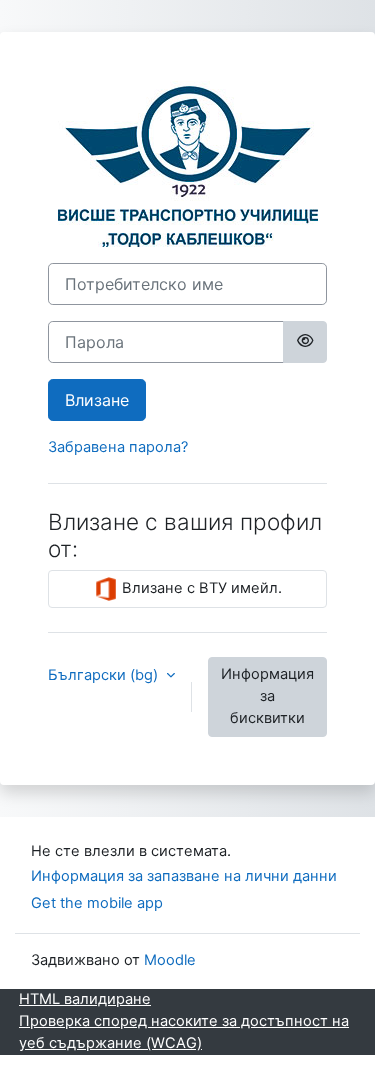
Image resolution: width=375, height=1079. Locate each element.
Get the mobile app (97, 903)
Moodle (170, 960)
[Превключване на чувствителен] (305, 342)
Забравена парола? (118, 447)
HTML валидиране (85, 999)
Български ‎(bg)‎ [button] (105, 675)
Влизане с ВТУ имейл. (200, 588)
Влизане (97, 400)
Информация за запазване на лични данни (184, 876)
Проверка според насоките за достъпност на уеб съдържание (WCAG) (184, 1032)
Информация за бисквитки (267, 696)
